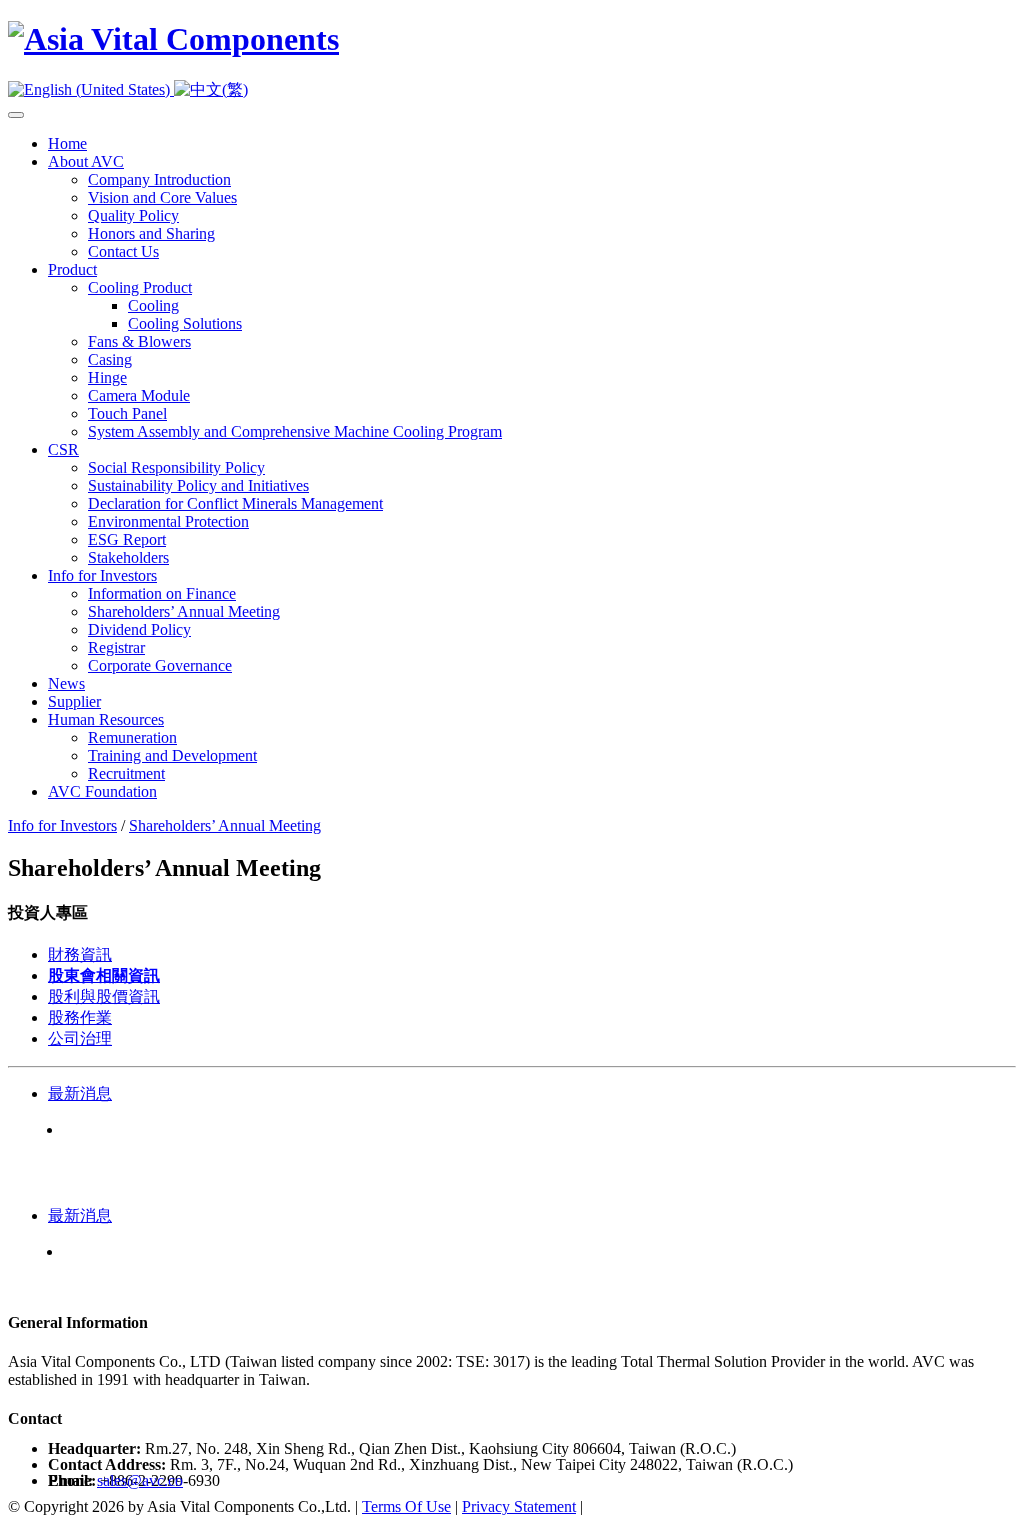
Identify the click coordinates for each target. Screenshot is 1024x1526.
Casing (110, 359)
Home (67, 143)
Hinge (107, 377)
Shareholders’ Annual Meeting (184, 611)
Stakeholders (128, 557)
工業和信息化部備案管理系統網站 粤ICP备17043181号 (777, 1506)
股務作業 (80, 1017)
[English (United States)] (91, 89)
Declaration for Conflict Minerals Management (235, 503)
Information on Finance (162, 593)
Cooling (153, 305)
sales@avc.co (140, 1480)
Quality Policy (133, 215)
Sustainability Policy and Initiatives (198, 485)
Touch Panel (127, 413)
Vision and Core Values (162, 197)
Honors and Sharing (151, 233)
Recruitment (126, 773)
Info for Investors (102, 575)
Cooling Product (140, 287)
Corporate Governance (160, 665)
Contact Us (123, 251)
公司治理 (80, 1038)
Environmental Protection (168, 521)
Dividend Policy (139, 629)
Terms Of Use (406, 1506)
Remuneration (132, 737)
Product (72, 269)
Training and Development (172, 755)
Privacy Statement (519, 1506)
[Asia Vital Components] (173, 39)
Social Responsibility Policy (176, 467)
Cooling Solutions (185, 323)
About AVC (86, 161)
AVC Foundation (102, 791)
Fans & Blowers (139, 341)
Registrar (116, 647)
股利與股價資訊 (104, 996)
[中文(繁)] (211, 89)
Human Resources (106, 719)
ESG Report (127, 539)
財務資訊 (80, 954)
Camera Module (139, 395)
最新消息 (80, 1093)
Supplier (74, 701)
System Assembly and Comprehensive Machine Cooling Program (295, 431)
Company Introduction (159, 179)
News (66, 683)
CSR (63, 449)
